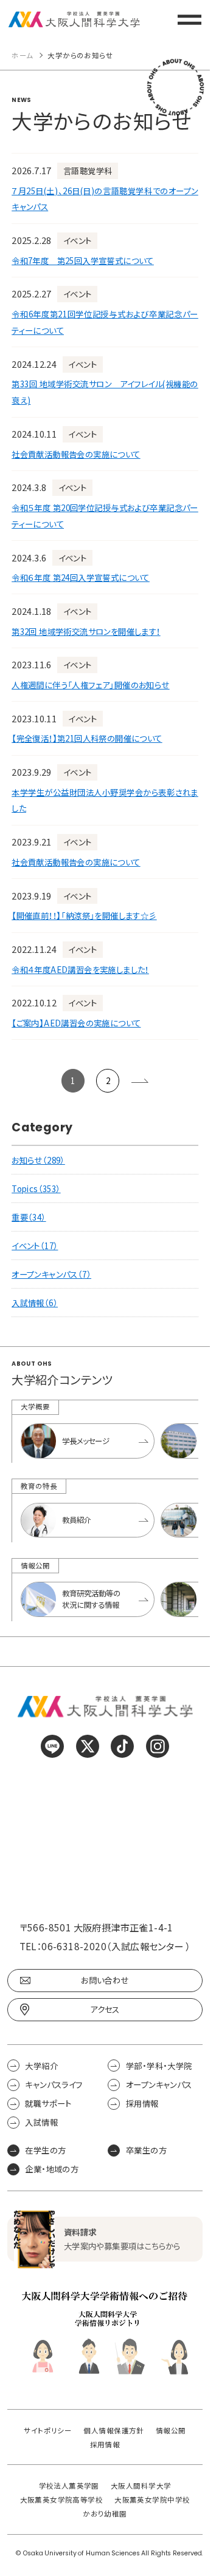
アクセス (105, 2009)
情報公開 (171, 2431)
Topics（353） (36, 1188)
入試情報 (41, 2122)
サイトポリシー (48, 2431)
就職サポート (48, 2103)
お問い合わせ (105, 1980)
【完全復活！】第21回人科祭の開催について (87, 738)
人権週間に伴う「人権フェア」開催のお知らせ (90, 685)
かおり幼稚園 (105, 2514)
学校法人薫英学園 (69, 2486)
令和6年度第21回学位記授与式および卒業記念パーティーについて (105, 322)
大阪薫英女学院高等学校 (61, 2500)
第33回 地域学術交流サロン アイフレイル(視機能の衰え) (105, 392)
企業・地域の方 (52, 2169)
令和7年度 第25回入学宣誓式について (83, 260)
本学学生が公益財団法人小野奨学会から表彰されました (105, 800)
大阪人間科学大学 (141, 2486)
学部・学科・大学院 (159, 2065)
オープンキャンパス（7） (51, 1274)
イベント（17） (35, 1246)
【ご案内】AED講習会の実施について (76, 1023)
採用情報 (142, 2103)
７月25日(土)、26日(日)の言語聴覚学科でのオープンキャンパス (105, 199)
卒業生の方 (146, 2150)
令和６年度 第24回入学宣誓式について (81, 577)
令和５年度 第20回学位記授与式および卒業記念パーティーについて (105, 516)
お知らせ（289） (38, 1160)
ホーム (22, 56)
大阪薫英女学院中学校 (152, 2500)
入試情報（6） (35, 1303)
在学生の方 (45, 2150)
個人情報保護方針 (113, 2431)
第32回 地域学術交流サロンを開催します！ (86, 631)
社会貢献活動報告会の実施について (76, 454)
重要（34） (29, 1217)
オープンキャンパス (159, 2085)
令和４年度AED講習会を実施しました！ (80, 969)
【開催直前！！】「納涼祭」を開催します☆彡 (84, 915)
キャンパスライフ (54, 2085)
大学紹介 (41, 2065)
